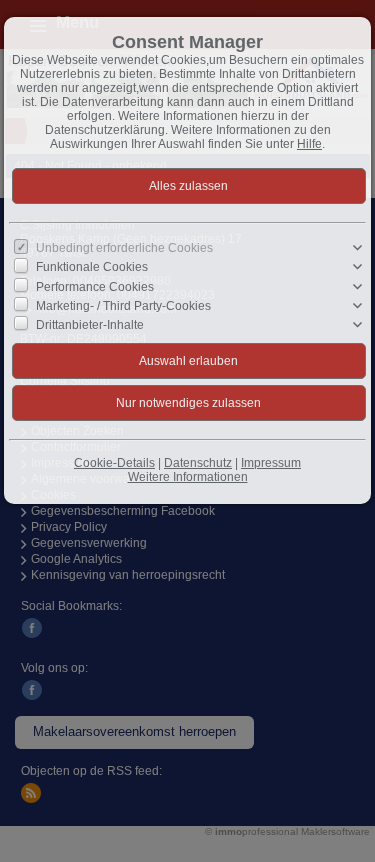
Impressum (271, 463)
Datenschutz (198, 463)
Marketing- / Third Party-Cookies (123, 306)
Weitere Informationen (188, 477)
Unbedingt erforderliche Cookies (124, 248)
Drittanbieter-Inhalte (90, 325)
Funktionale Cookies (92, 267)
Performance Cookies (95, 286)
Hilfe (309, 144)
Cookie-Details (114, 463)
